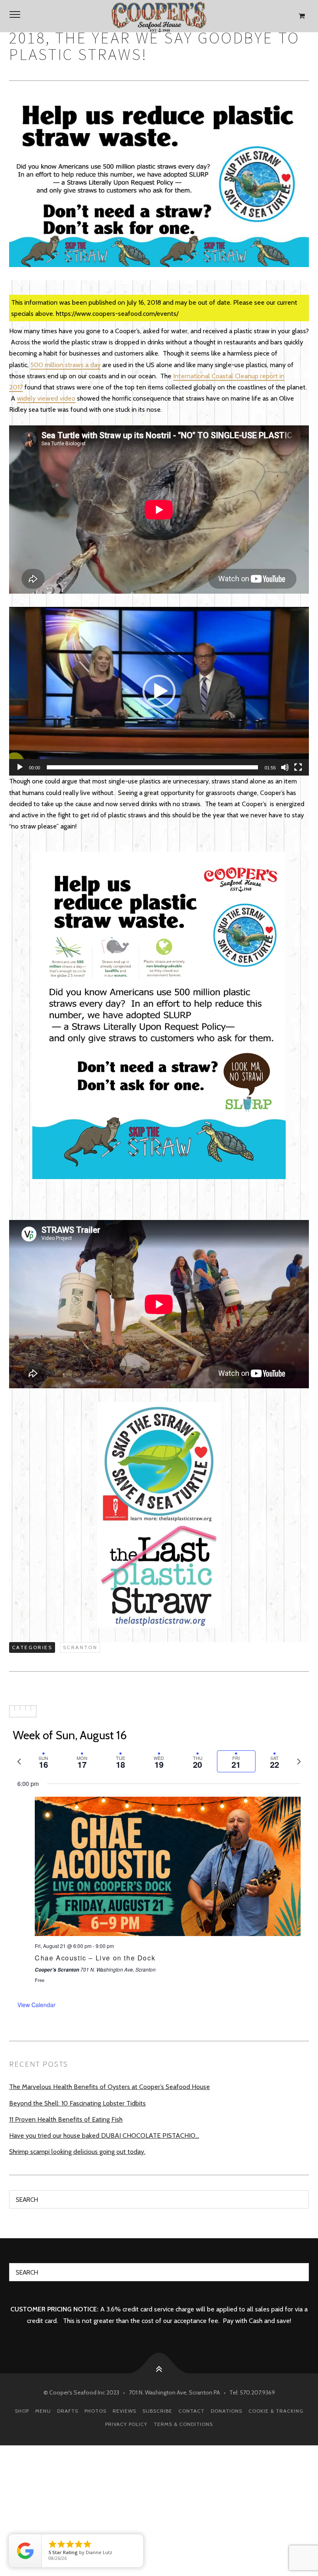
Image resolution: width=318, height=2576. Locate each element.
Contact (192, 2411)
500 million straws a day (65, 365)
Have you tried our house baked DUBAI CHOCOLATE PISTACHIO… (104, 2136)
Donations (226, 2411)
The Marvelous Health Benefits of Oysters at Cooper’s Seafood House (110, 2087)
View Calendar (36, 2005)
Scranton (80, 1647)
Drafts (68, 2411)
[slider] (152, 767)
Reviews (124, 2411)
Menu (43, 2411)
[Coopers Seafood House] (159, 16)
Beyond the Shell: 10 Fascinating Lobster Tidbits (77, 2103)
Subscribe (157, 2411)
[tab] (43, 1761)
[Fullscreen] (298, 767)
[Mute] (285, 767)
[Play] (20, 767)
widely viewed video (46, 398)
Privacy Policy (126, 2424)
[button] (159, 691)
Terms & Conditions (183, 2424)
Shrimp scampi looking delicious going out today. (77, 2152)
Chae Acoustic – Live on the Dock (95, 1958)
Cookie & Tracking (276, 2411)
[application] (159, 691)
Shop (22, 2411)
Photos (95, 2411)
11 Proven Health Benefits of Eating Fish (66, 2119)
